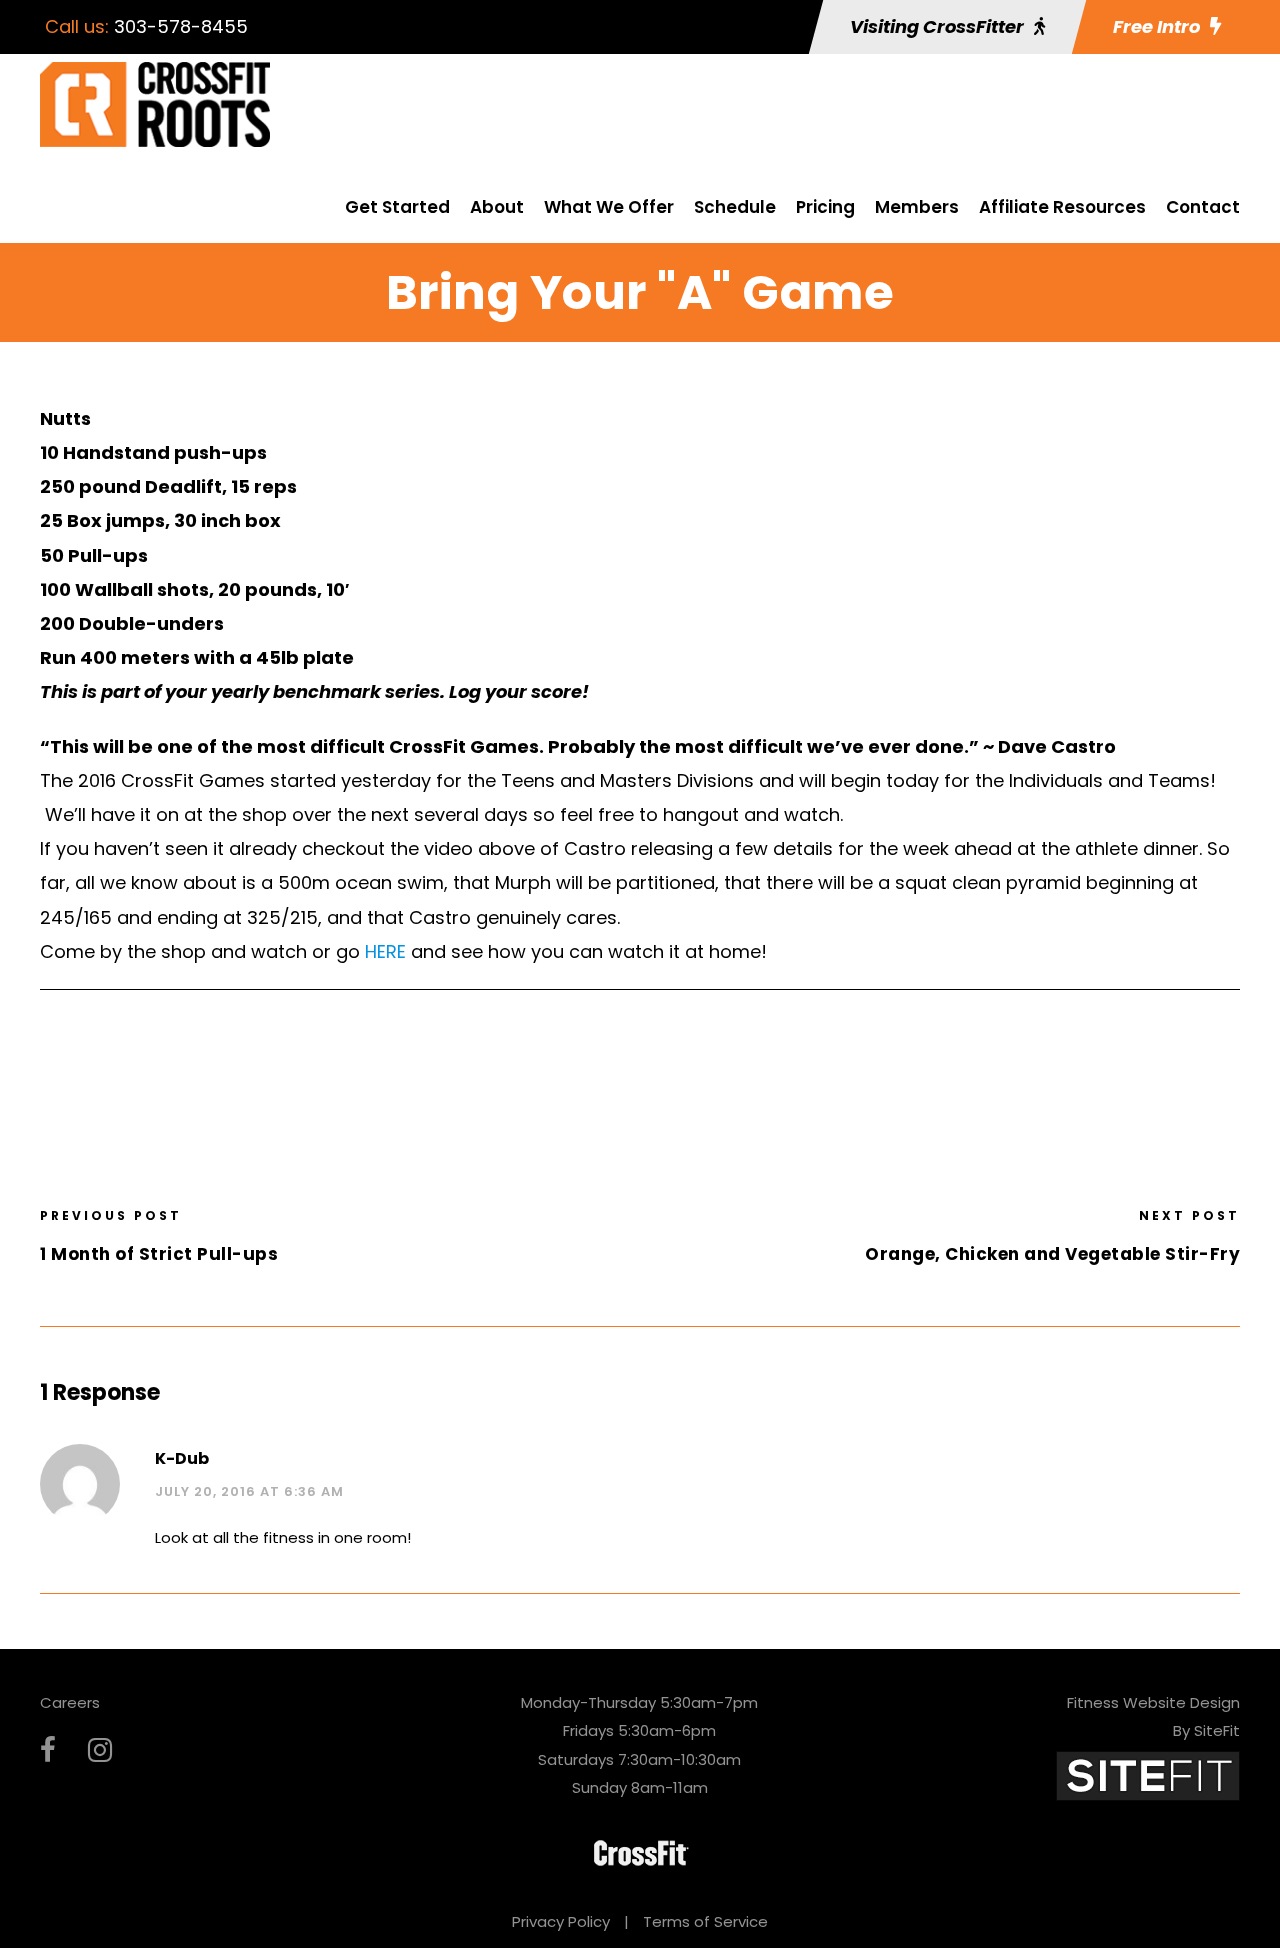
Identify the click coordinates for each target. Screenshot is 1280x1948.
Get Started (397, 207)
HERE (385, 951)
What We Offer (609, 207)
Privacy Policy (561, 1921)
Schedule (735, 207)
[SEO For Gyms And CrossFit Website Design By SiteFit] (1148, 1774)
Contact (1203, 207)
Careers (70, 1702)
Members (917, 207)
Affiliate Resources (1062, 207)
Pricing (825, 207)
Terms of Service (705, 1921)
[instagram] (100, 1750)
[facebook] (48, 1750)
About (497, 207)
